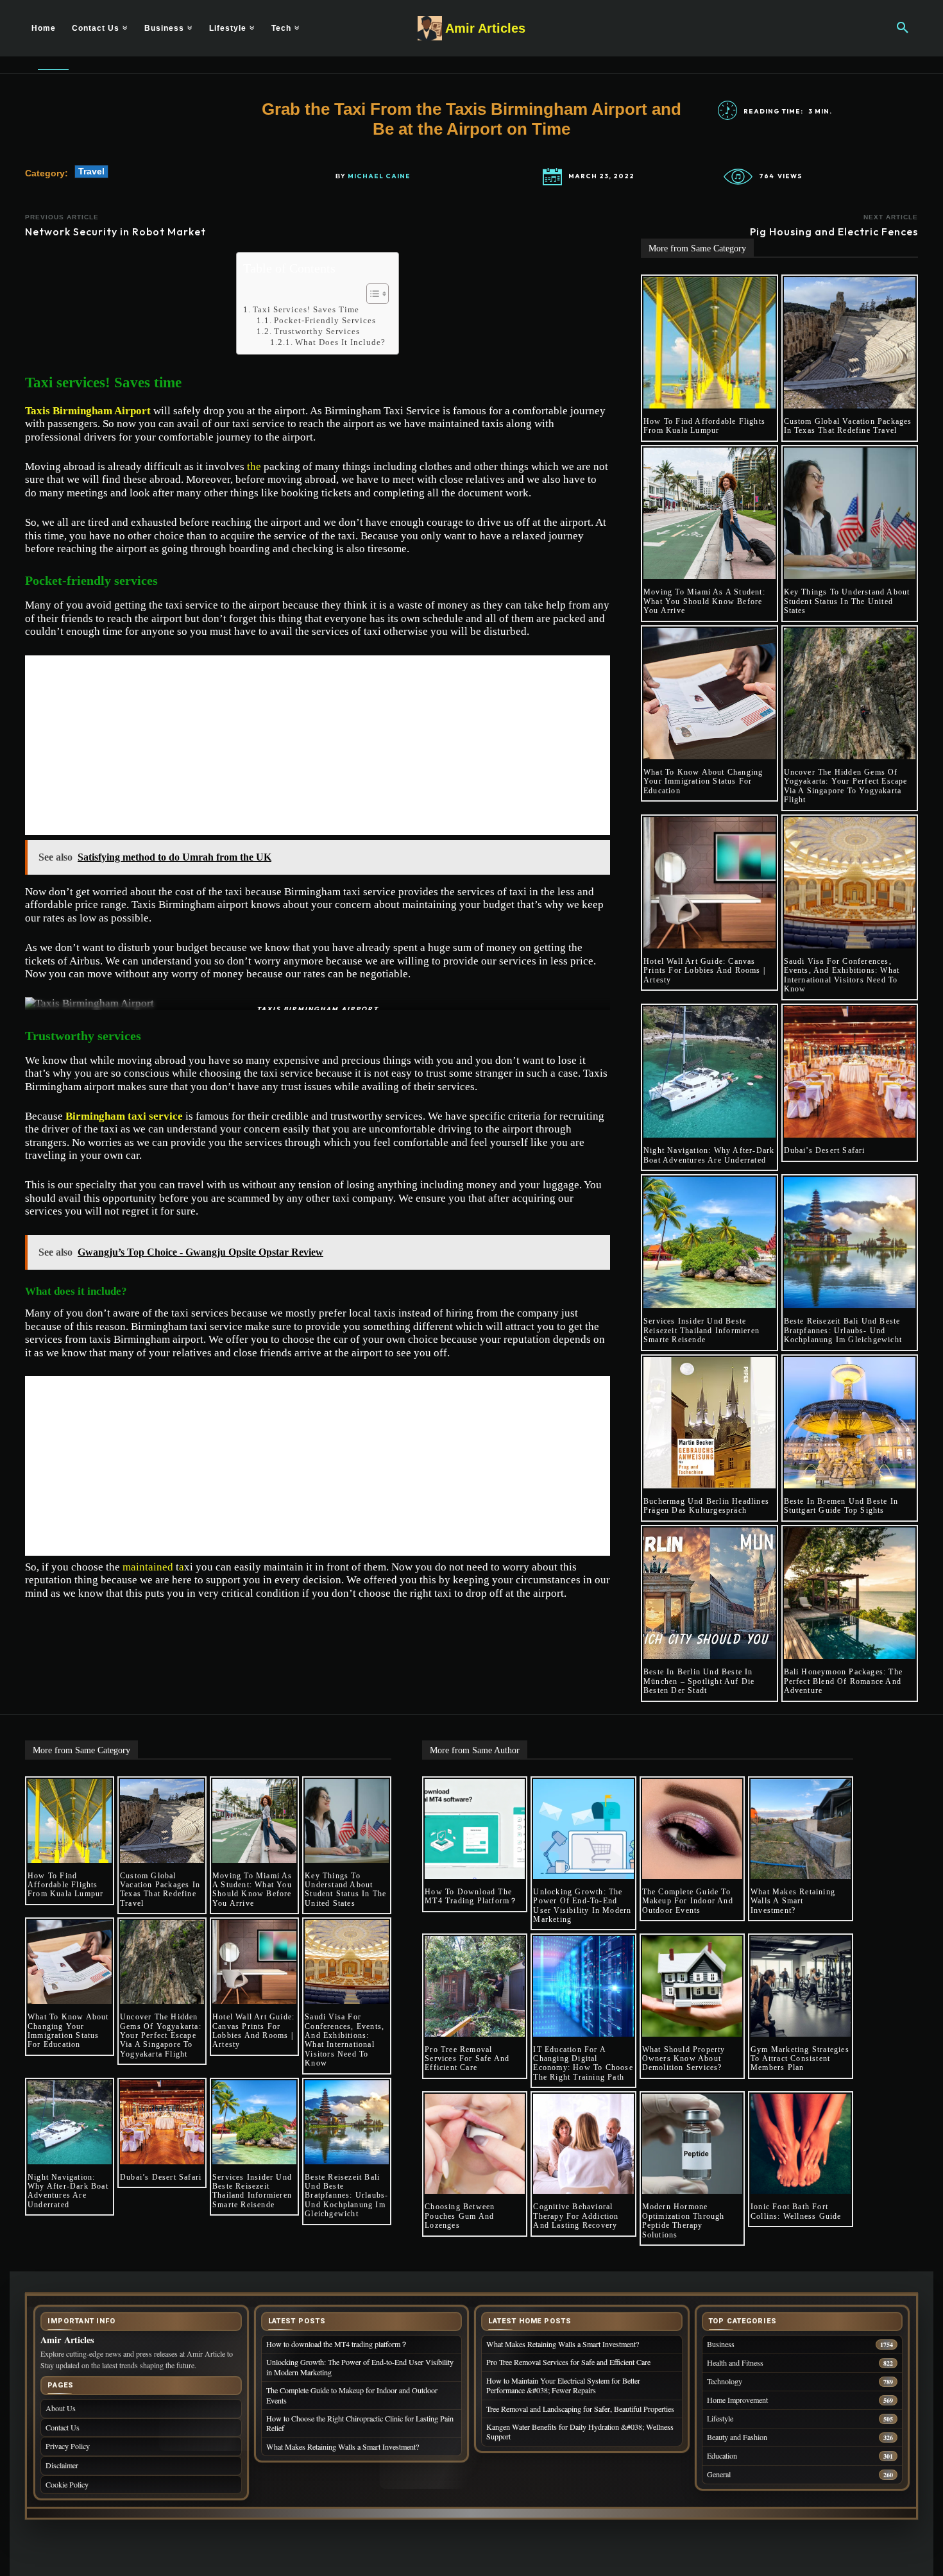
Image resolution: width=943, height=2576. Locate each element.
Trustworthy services (317, 331)
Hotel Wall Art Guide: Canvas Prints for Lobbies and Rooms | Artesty (704, 971)
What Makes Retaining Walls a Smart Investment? (793, 1901)
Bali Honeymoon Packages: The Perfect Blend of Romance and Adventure (844, 1681)
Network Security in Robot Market (115, 232)
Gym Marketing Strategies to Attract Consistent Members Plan (800, 2059)
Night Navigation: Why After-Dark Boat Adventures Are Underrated (709, 1155)
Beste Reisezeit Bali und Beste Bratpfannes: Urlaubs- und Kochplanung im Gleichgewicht (843, 1330)
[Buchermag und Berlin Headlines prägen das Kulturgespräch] (709, 1423)
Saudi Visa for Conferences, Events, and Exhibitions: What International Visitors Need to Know (842, 975)
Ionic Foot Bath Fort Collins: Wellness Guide (796, 2211)
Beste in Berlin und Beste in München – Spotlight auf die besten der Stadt (699, 1681)
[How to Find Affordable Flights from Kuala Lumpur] (709, 343)
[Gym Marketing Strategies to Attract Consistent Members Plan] (801, 1986)
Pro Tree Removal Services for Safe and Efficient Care (467, 2059)
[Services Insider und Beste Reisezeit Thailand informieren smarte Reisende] (709, 1243)
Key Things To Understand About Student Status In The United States (847, 601)
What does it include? (340, 342)
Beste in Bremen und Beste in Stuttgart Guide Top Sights (841, 1506)
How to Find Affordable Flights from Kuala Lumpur (704, 426)
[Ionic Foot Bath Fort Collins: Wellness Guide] (801, 2144)
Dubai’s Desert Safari (825, 1150)
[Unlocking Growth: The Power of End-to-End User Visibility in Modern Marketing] (583, 1829)
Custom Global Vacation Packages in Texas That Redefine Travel (848, 426)
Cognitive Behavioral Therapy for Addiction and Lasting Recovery (576, 2216)
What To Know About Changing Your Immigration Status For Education (703, 781)
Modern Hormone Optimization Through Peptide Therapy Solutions (684, 2220)
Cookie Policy (67, 2484)
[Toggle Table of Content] (371, 294)
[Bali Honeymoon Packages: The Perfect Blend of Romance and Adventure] (850, 1594)
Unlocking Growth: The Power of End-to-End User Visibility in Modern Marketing (582, 1906)
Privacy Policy (68, 2446)
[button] (903, 28)
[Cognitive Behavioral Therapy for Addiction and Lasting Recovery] (583, 2144)
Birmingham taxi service (124, 1116)
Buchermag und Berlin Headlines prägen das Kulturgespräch (706, 1506)
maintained (148, 1567)
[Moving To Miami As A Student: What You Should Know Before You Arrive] (709, 514)
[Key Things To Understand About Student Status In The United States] (850, 514)
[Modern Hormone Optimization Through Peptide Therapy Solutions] (692, 2144)
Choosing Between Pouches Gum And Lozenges (460, 2216)
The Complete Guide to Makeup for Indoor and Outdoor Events (688, 1901)
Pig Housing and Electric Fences (834, 232)
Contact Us (63, 2427)
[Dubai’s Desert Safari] (850, 1072)
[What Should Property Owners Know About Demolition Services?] (692, 1986)
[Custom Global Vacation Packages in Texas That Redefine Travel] (850, 343)
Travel (91, 171)
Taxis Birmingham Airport (88, 411)
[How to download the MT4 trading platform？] (475, 1829)
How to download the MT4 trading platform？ (471, 1896)
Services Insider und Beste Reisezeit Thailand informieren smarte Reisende (701, 1330)
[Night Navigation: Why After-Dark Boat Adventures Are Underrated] (709, 1072)
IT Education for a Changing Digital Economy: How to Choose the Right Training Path (583, 2063)
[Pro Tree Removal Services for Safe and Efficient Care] (475, 1986)
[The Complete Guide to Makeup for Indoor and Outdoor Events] (692, 1829)
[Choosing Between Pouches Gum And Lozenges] (475, 2144)
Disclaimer (62, 2465)
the (254, 467)
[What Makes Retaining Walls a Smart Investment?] (801, 1829)
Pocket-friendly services (325, 320)
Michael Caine (379, 176)
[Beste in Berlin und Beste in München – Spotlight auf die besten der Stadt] (709, 1594)
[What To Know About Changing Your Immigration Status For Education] (709, 694)
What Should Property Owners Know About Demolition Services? (684, 2059)
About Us (61, 2408)
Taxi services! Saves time (306, 309)
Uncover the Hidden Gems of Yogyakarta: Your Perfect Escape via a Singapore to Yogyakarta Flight (846, 786)
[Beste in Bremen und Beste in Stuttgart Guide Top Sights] (850, 1423)
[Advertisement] (318, 745)
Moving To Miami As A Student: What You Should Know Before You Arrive (704, 601)
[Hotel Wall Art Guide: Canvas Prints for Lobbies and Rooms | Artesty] (709, 883)
